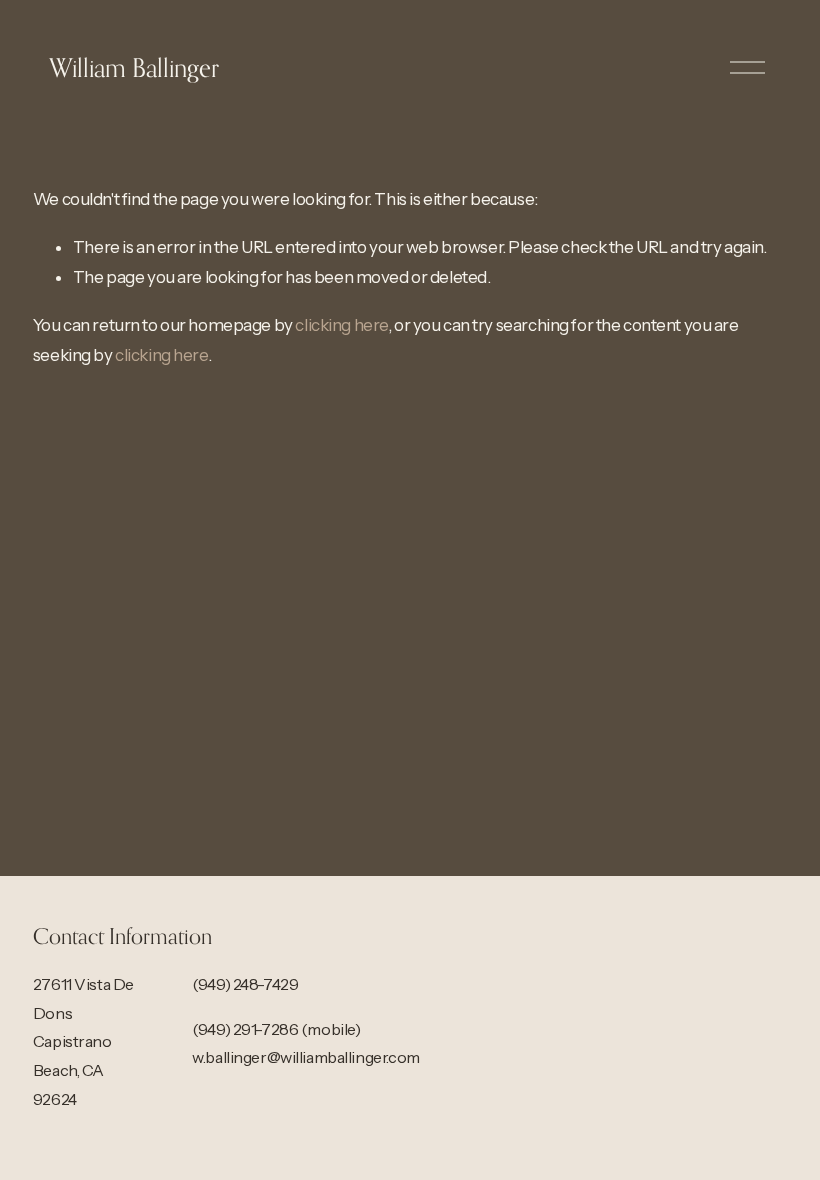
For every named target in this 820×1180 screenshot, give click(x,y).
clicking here (341, 325)
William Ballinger (134, 67)
